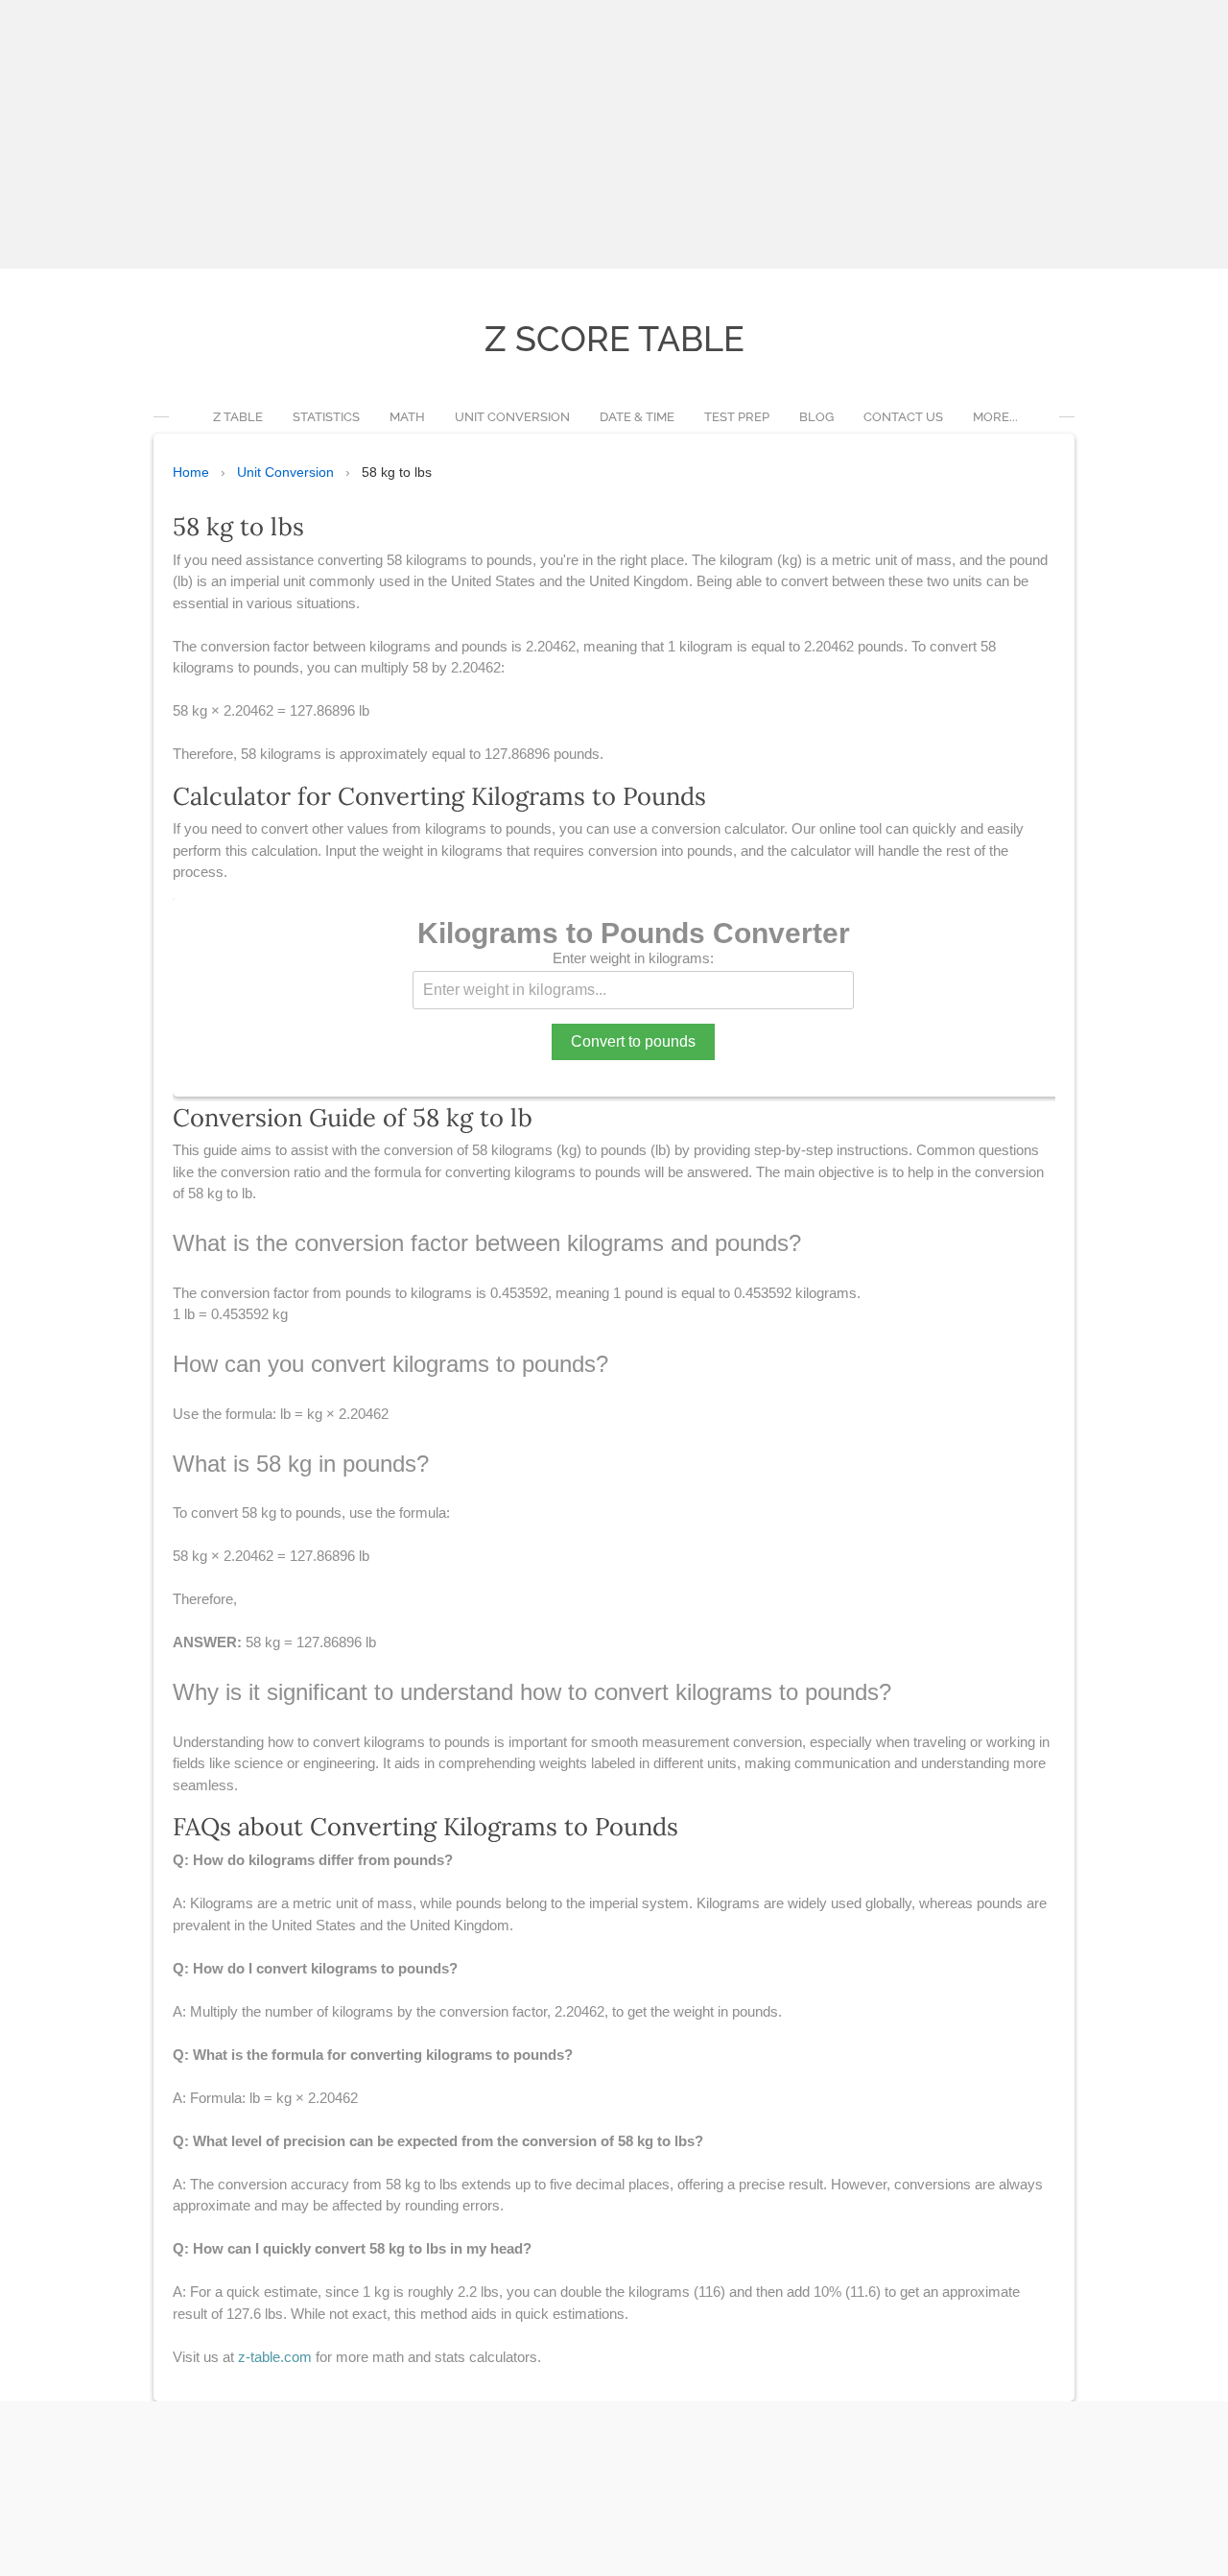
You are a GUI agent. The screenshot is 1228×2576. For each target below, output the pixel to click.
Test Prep (737, 417)
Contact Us (903, 417)
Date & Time (637, 417)
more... (995, 417)
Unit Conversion (512, 417)
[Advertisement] (576, 134)
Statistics (326, 417)
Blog (816, 417)
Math (407, 417)
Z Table (238, 417)
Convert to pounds (633, 1041)
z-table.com (275, 2357)
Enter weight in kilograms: (633, 958)
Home (191, 472)
